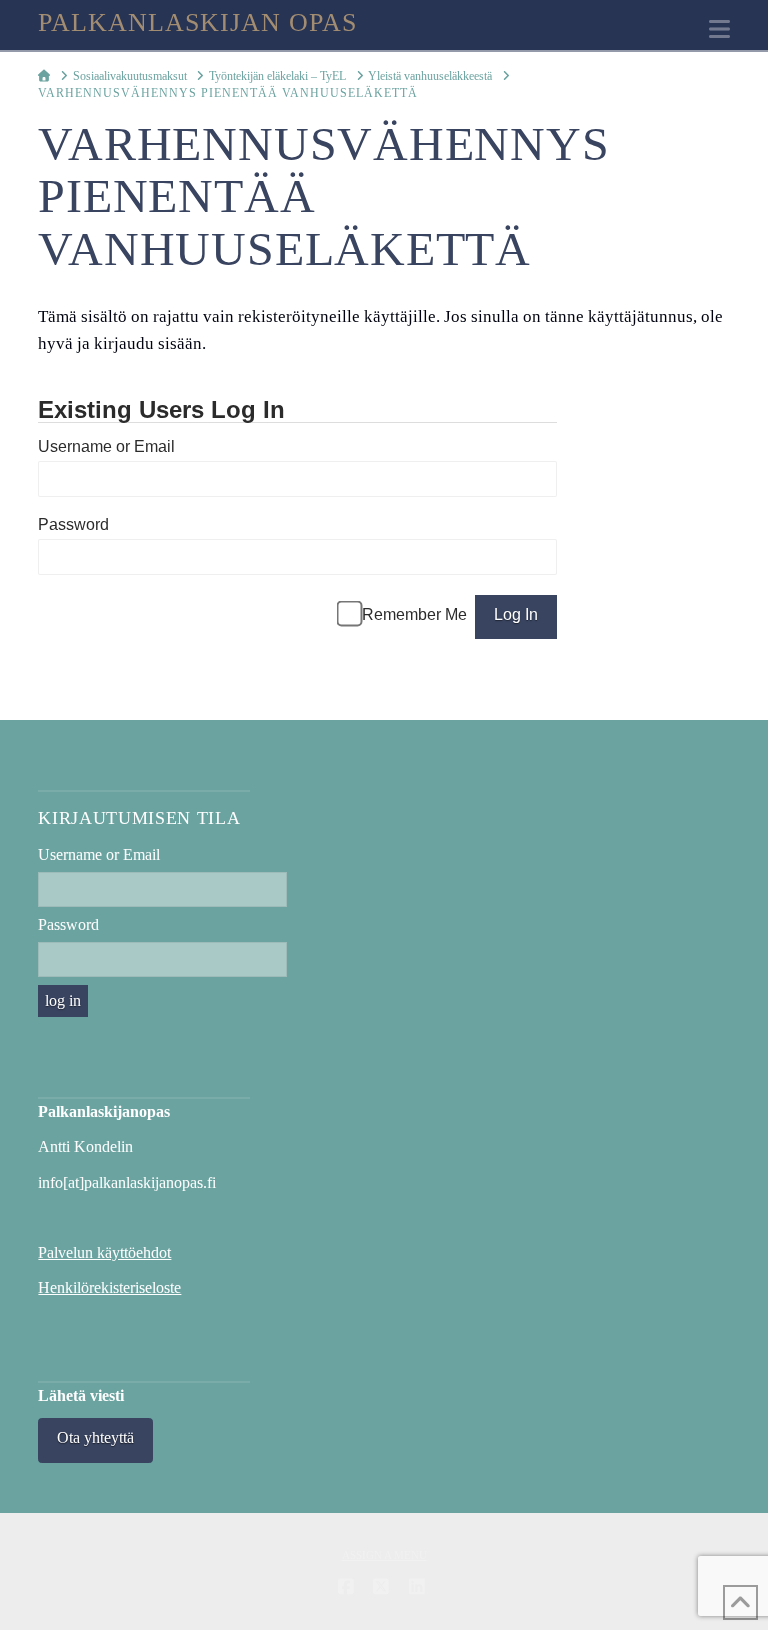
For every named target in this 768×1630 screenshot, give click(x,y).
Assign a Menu (384, 1555)
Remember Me (414, 614)
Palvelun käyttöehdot (104, 1252)
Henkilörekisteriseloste (109, 1287)
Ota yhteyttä (95, 1437)
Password (73, 524)
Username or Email (106, 446)
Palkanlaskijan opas (197, 23)
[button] (719, 29)
